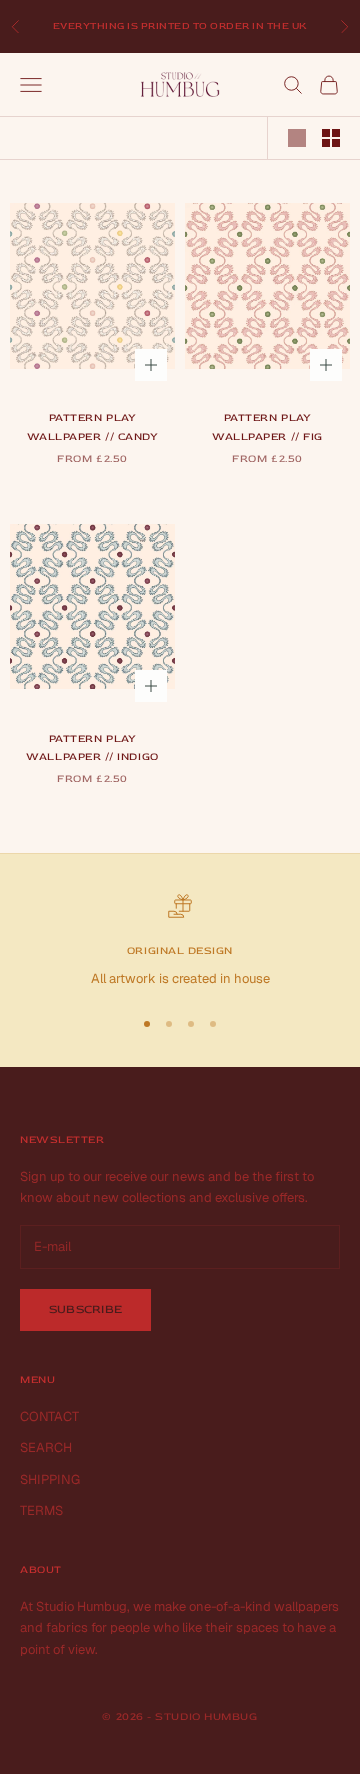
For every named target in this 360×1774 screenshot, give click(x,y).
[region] (180, 942)
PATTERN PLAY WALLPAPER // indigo (92, 747)
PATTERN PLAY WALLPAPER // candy (93, 426)
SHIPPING (50, 1479)
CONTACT (49, 1416)
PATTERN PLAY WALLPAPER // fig (267, 426)
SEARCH (46, 1447)
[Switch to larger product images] (297, 138)
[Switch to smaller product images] (331, 138)
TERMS (41, 1510)
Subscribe (85, 1309)
